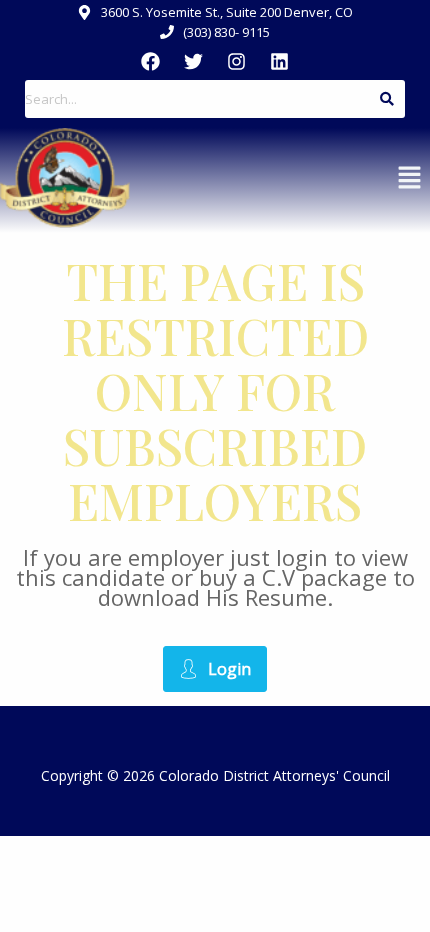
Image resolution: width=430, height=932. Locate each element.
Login (229, 669)
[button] (410, 178)
